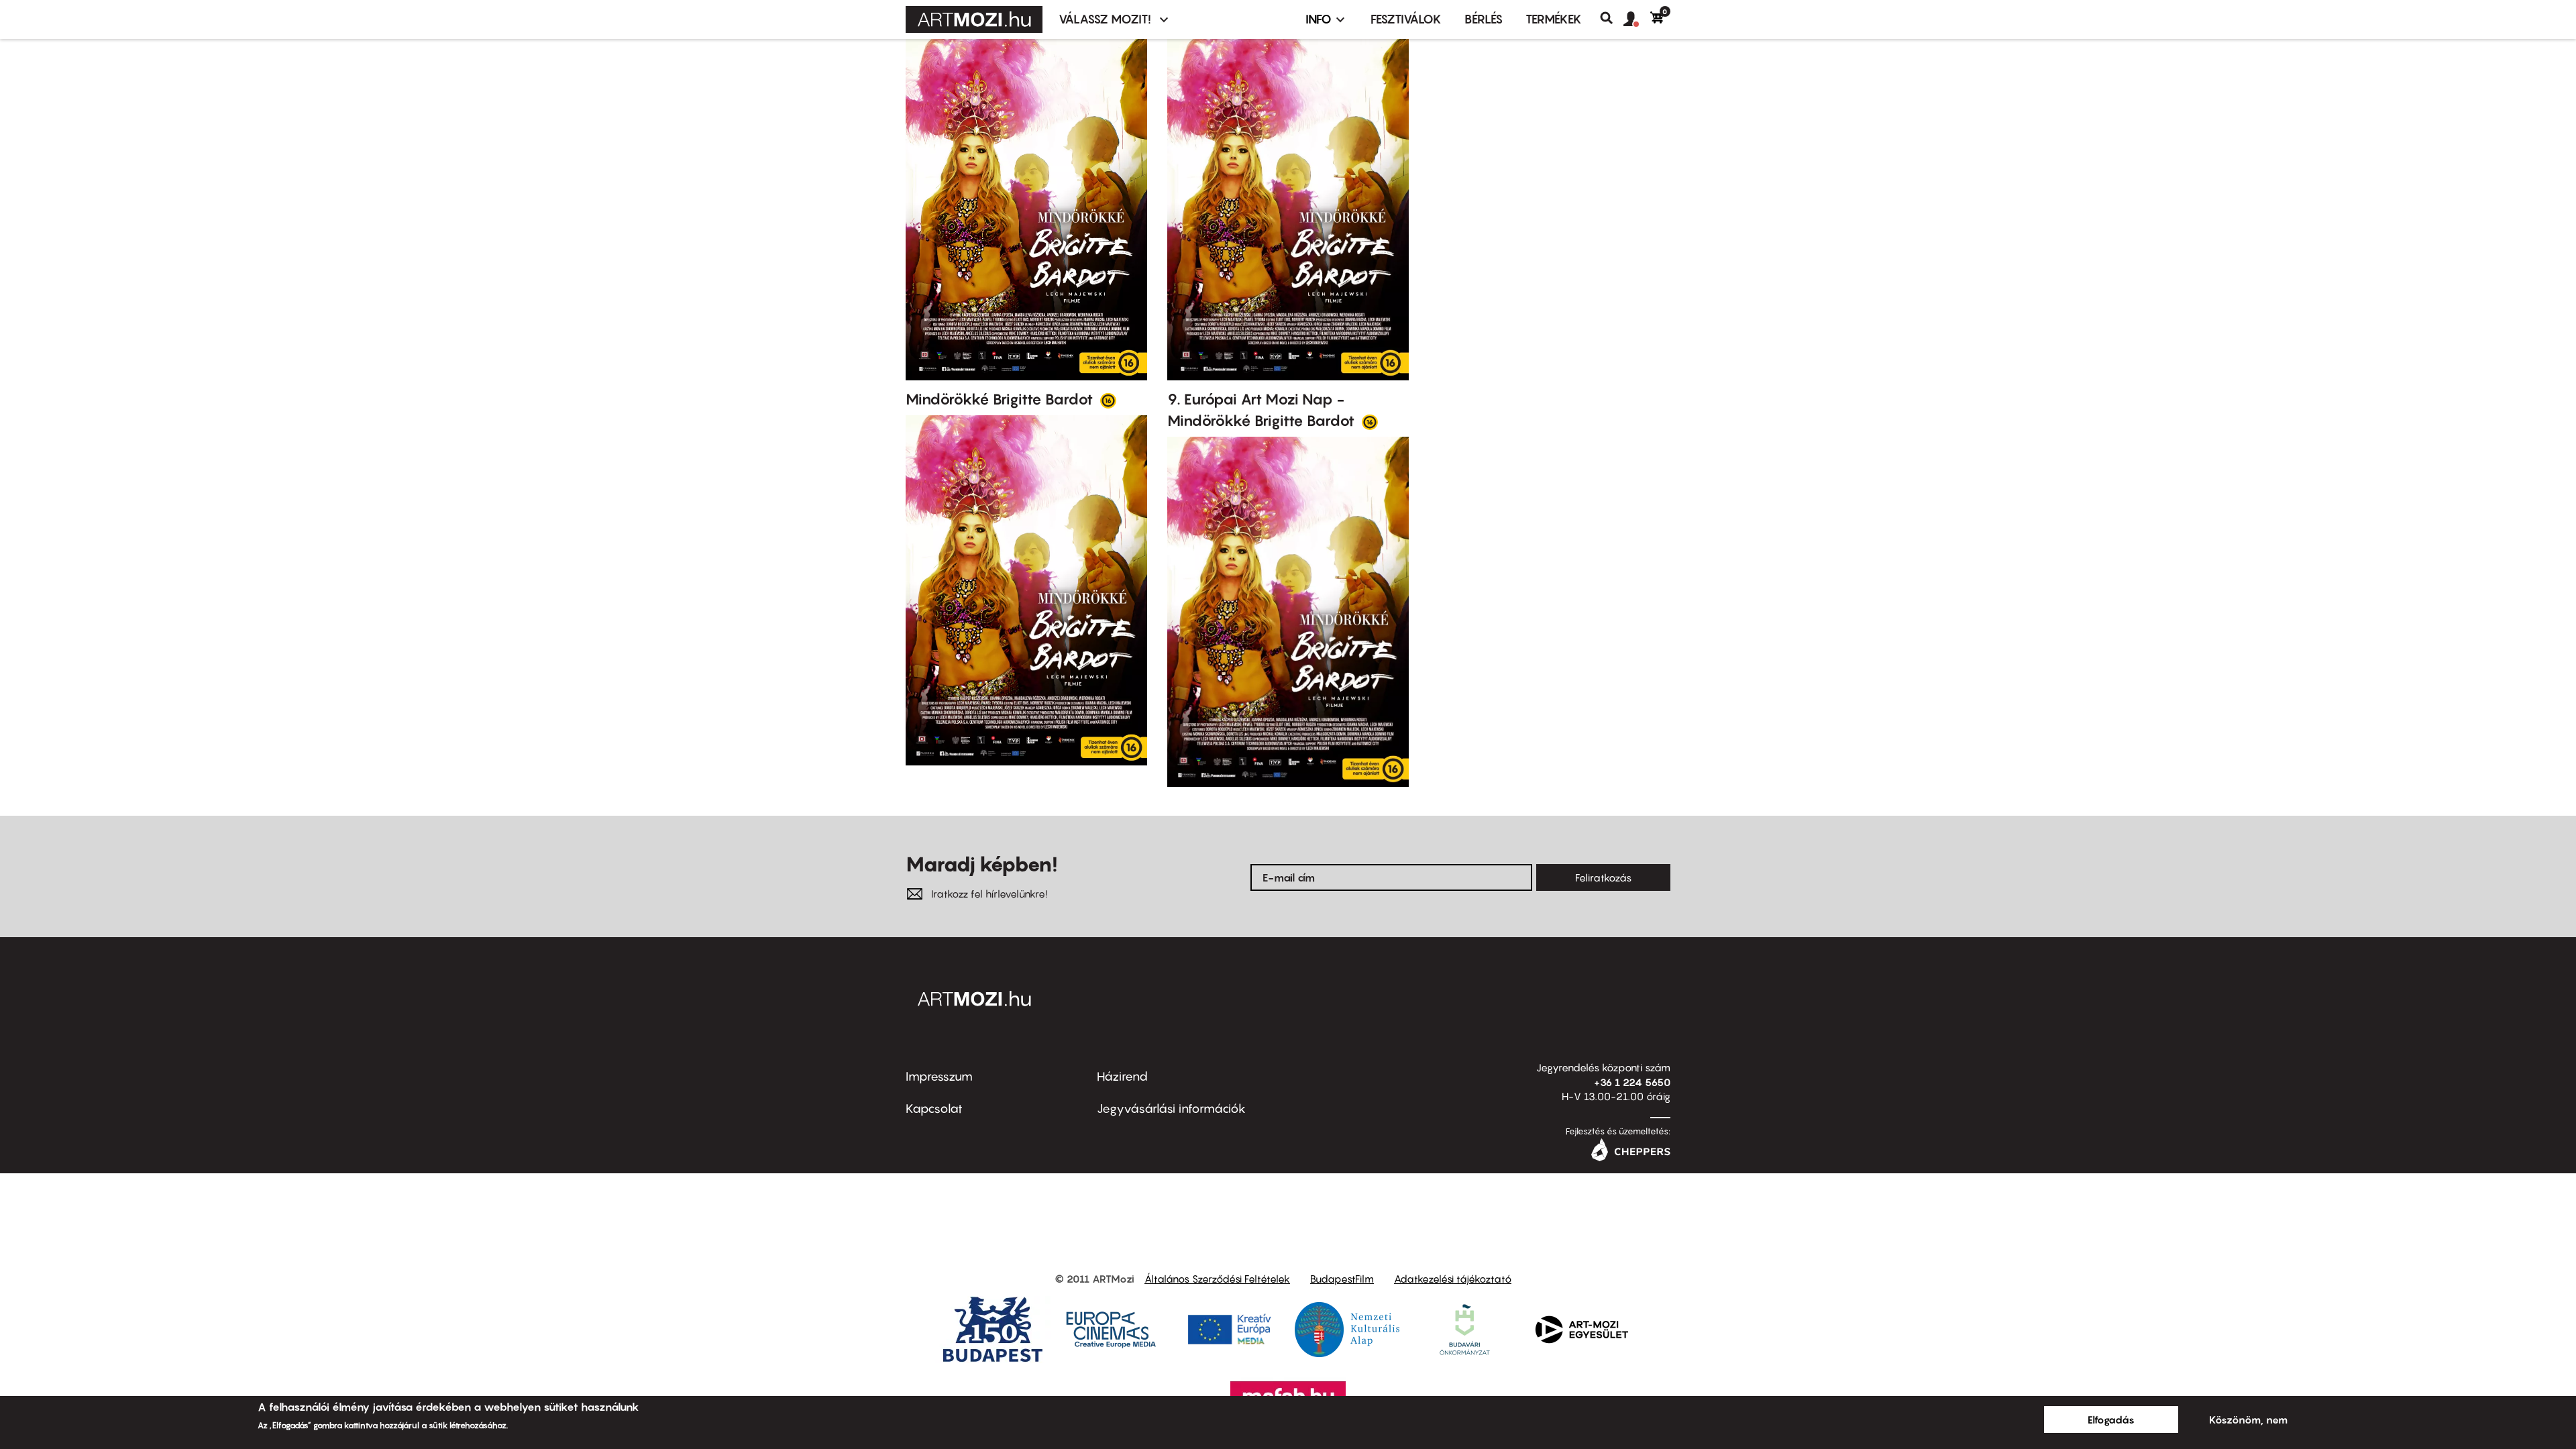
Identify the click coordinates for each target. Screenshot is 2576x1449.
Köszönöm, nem (2248, 1419)
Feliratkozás (1603, 877)
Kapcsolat (934, 1109)
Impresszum (939, 1076)
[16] (1108, 400)
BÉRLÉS (1484, 19)
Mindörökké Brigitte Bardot (1001, 399)
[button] (1637, 19)
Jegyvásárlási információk (1171, 1109)
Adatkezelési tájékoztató (1453, 1279)
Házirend (1122, 1076)
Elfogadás (2111, 1419)
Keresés (1612, 18)
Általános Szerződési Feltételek (1217, 1279)
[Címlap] (974, 19)
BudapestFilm (1342, 1279)
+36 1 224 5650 (1632, 1082)
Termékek (1554, 19)
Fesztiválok (1406, 19)
